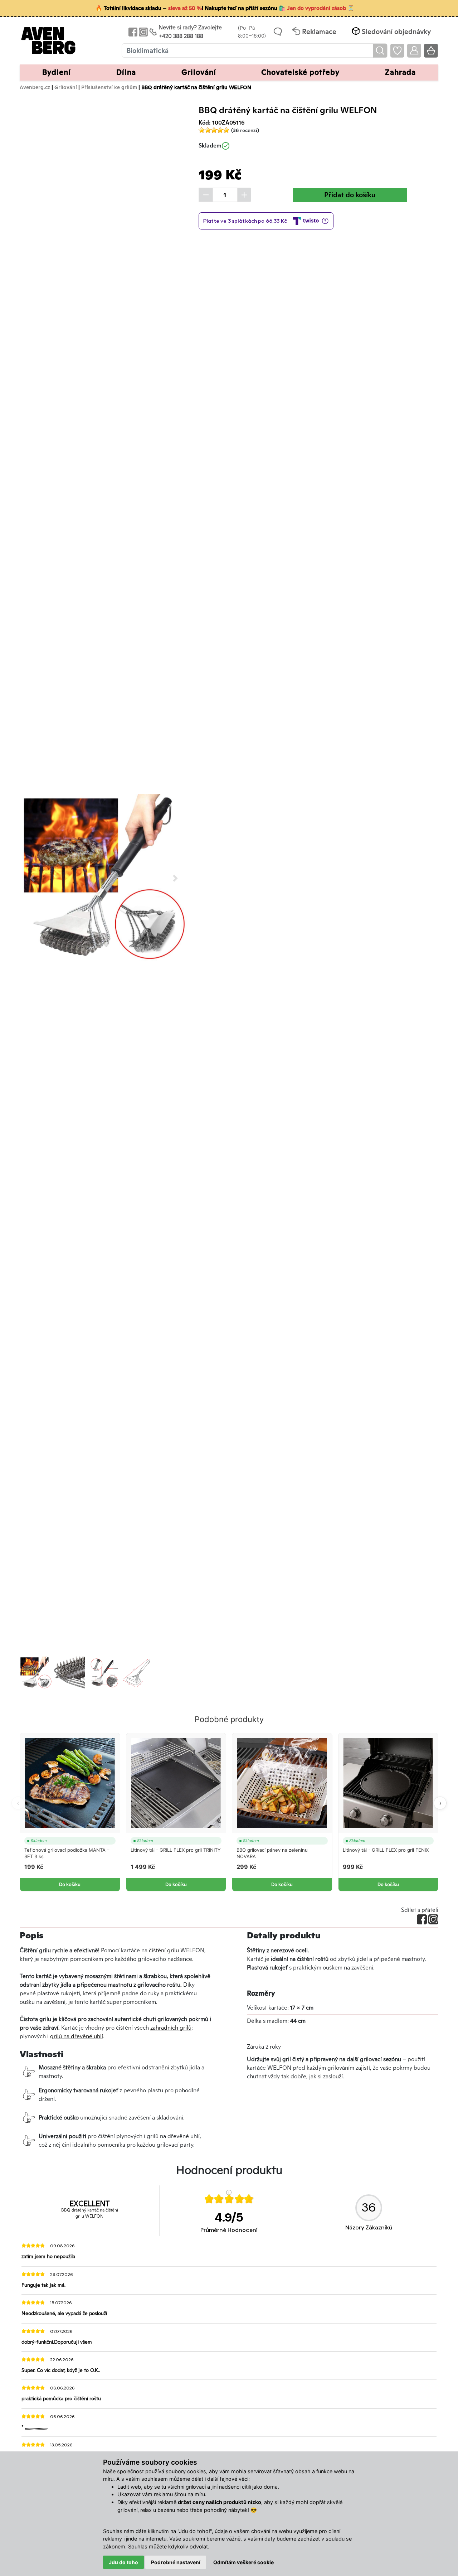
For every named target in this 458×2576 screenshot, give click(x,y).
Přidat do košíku (350, 195)
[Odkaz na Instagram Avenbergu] (143, 32)
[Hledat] (380, 51)
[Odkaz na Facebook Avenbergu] (132, 32)
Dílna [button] (126, 72)
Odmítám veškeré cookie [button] (243, 2562)
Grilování (66, 87)
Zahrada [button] (400, 72)
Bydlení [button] (57, 72)
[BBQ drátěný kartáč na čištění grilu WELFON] (104, 878)
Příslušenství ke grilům (109, 87)
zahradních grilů (171, 2028)
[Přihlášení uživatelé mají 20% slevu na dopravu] (414, 51)
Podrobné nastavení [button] (176, 2562)
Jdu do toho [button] (123, 2562)
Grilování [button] (199, 72)
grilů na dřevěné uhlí (77, 2036)
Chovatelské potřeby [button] (300, 72)
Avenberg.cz (35, 87)
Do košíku (70, 1884)
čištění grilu (164, 1950)
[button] (391, 32)
